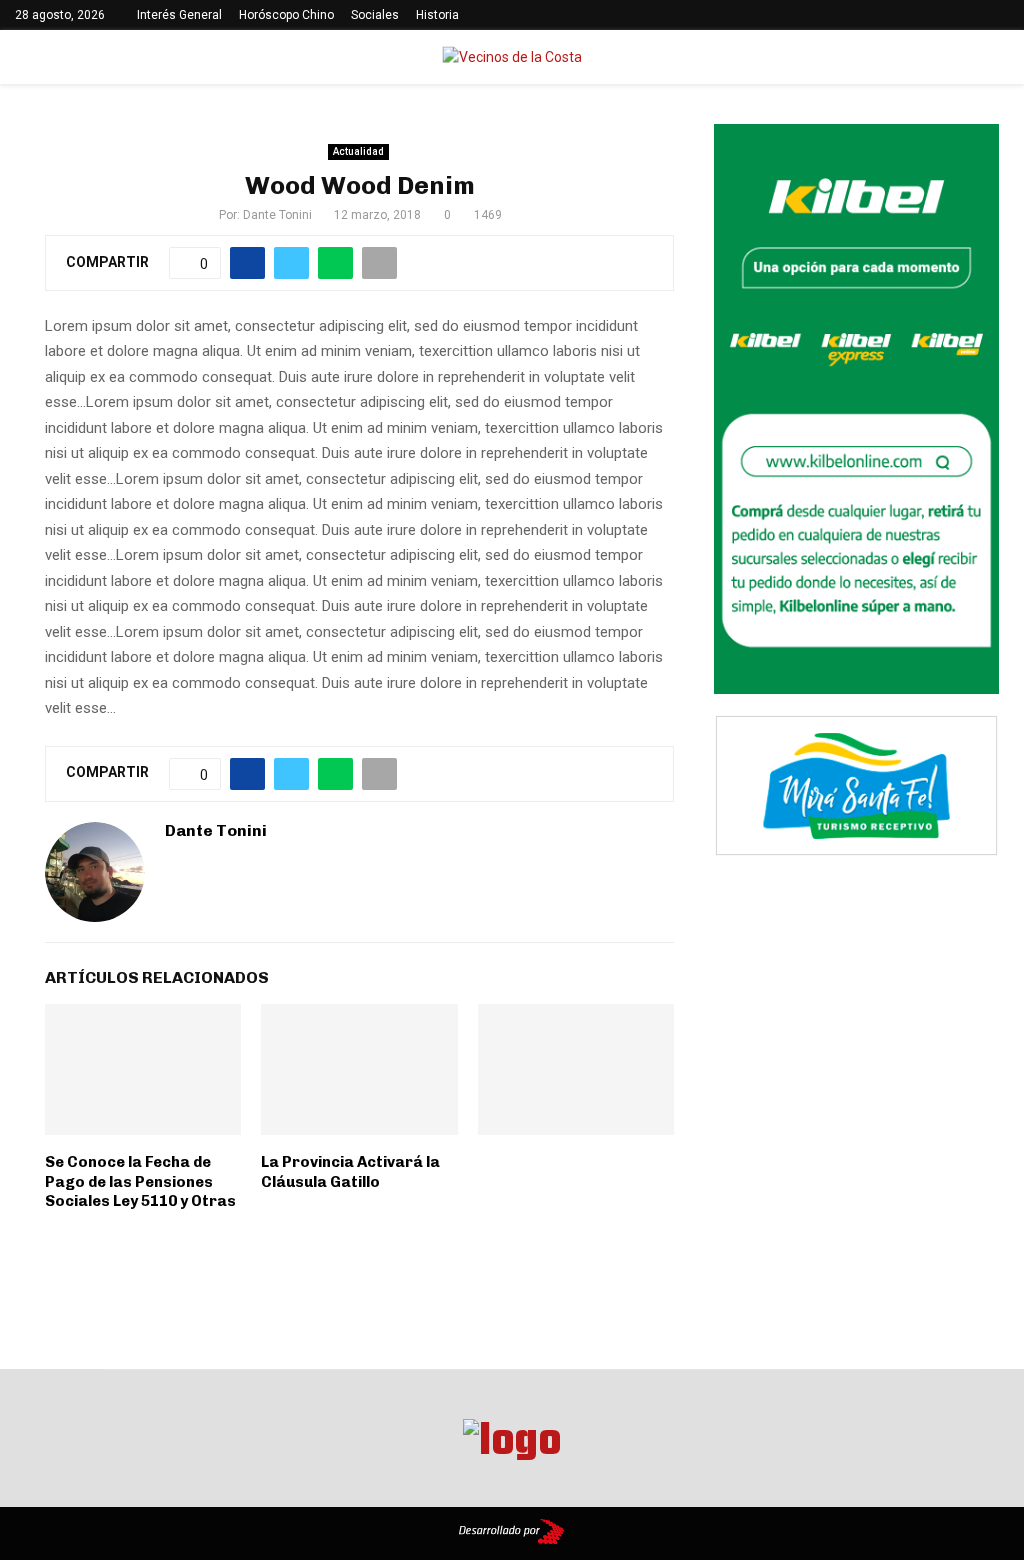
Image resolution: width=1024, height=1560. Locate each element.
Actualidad (358, 151)
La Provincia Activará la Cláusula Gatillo (350, 1172)
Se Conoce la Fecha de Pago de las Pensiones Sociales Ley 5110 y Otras (140, 1181)
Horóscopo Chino (286, 15)
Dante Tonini (277, 215)
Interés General (179, 15)
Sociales (375, 15)
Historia (437, 15)
